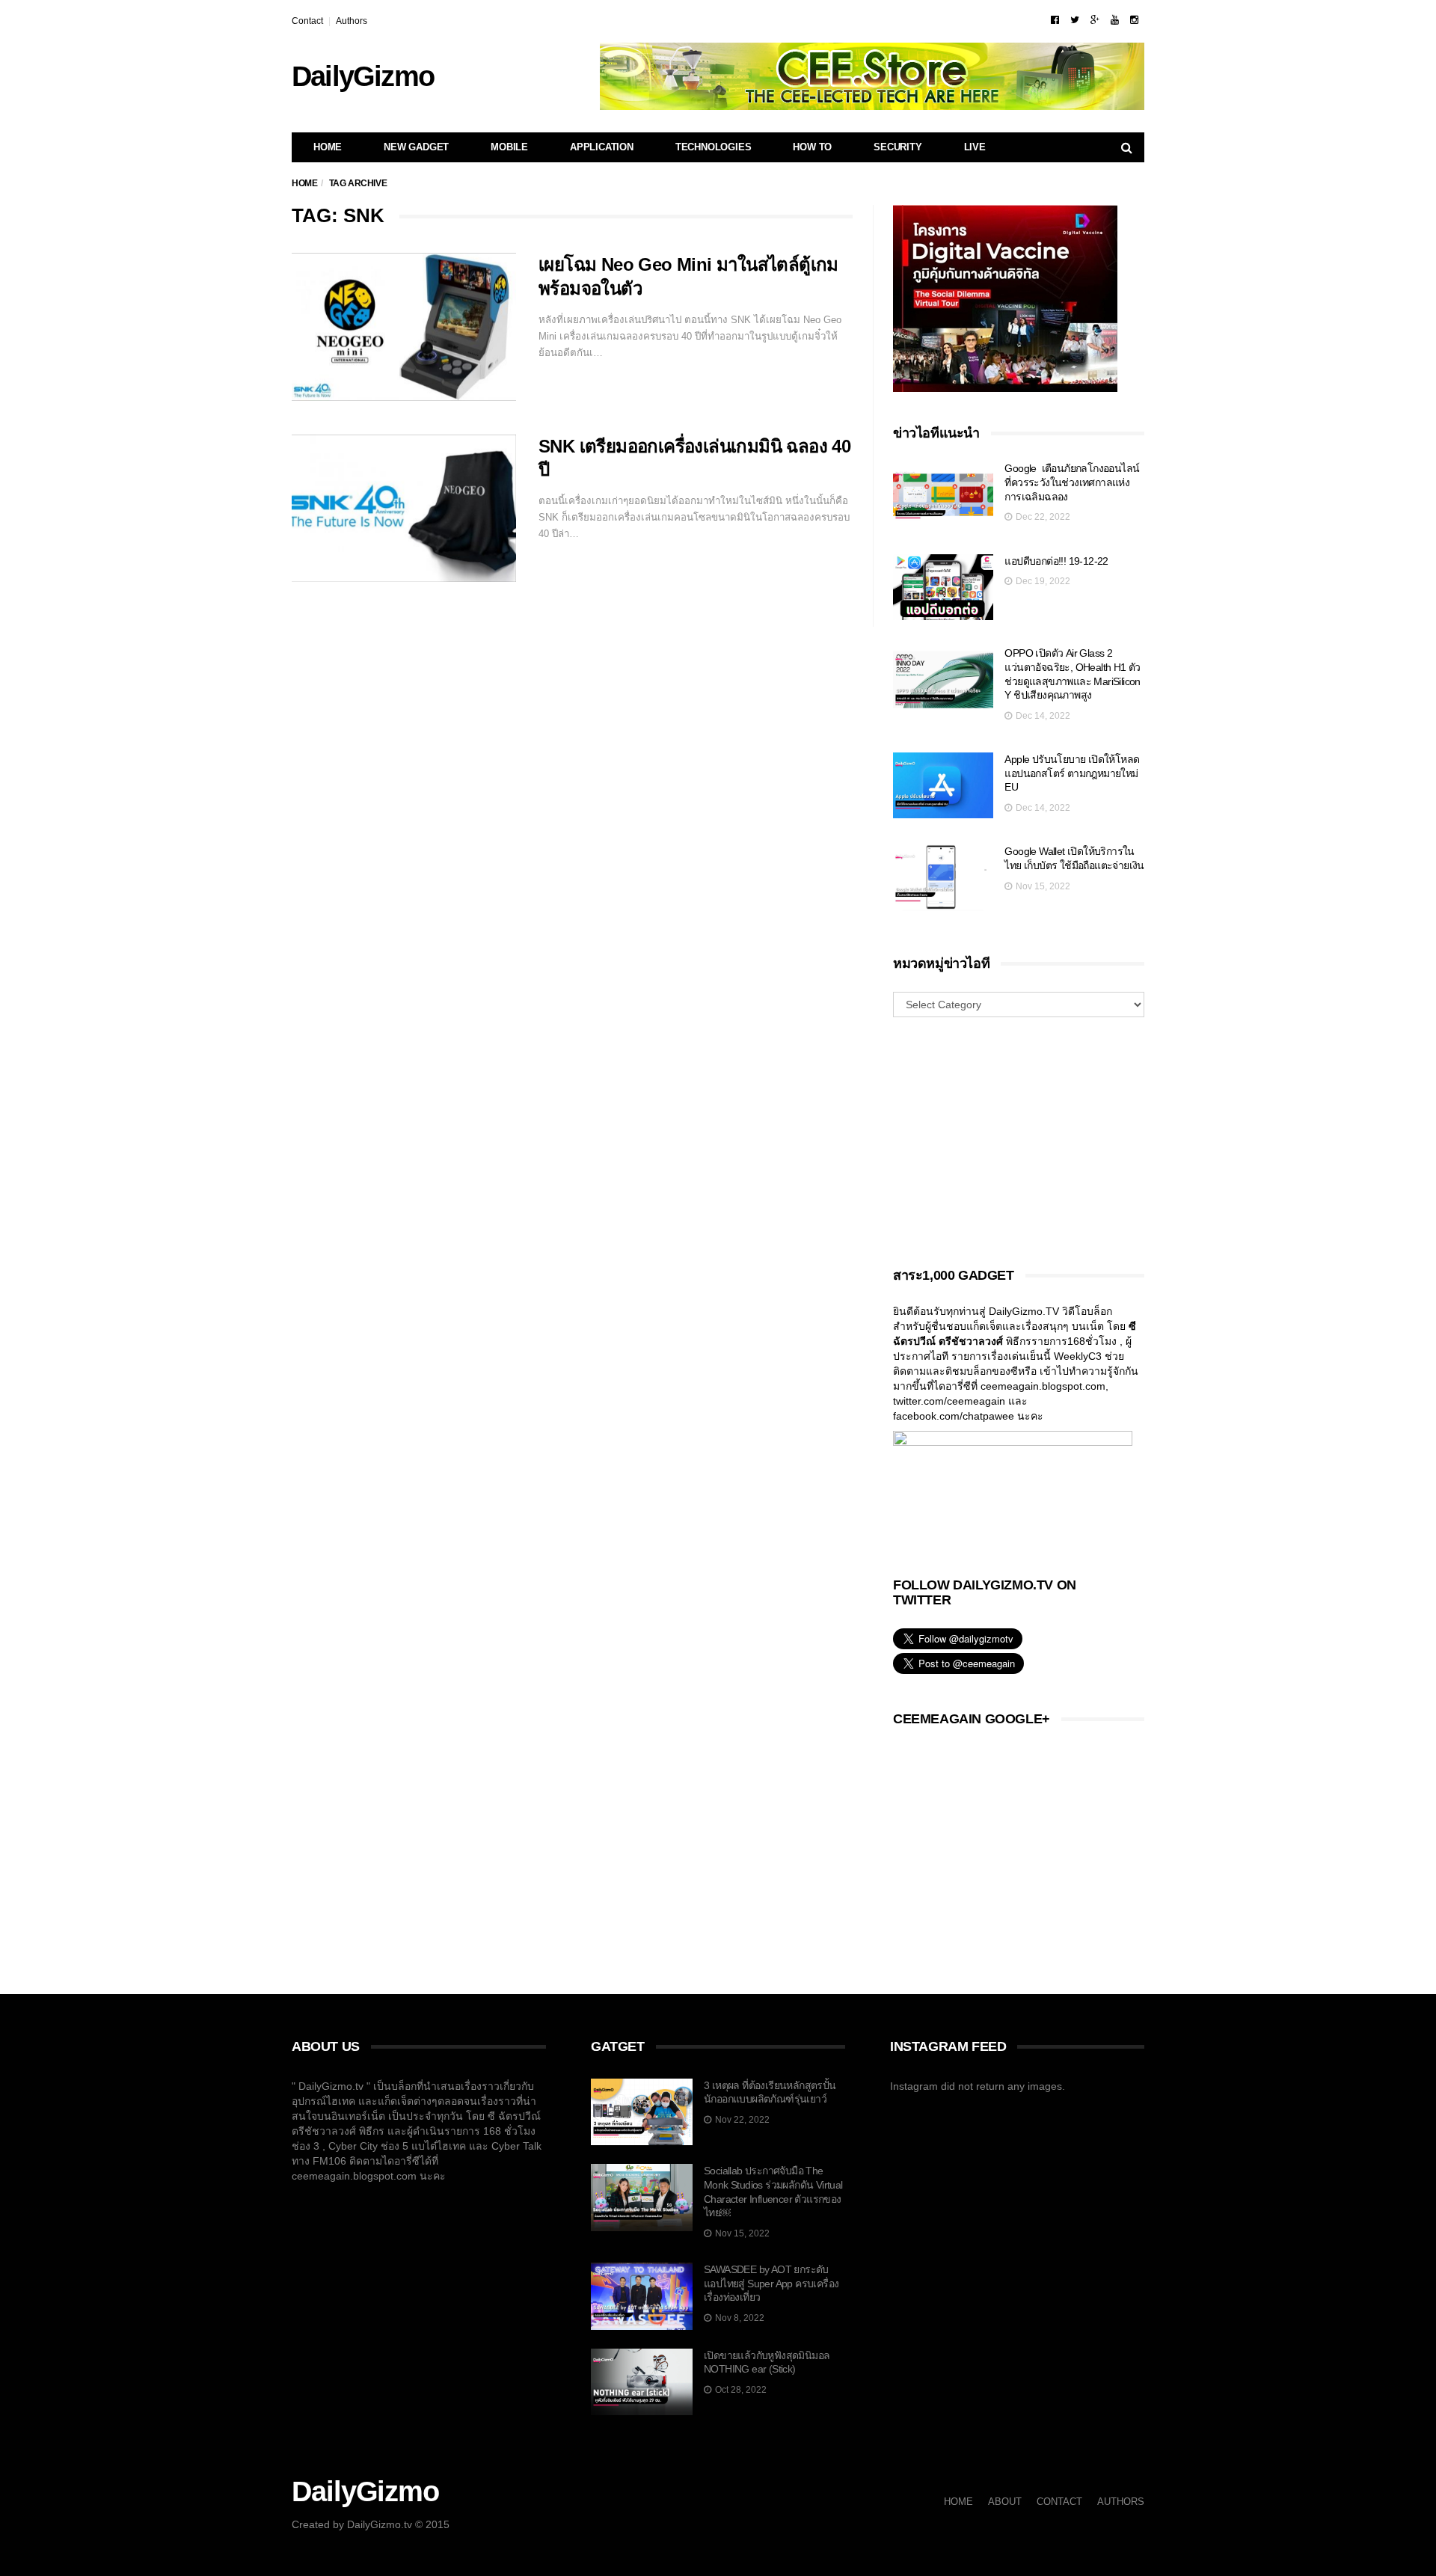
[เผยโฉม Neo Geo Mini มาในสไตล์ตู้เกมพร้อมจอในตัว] (404, 327)
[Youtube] (1115, 20)
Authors (352, 21)
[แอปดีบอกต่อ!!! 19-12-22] (943, 588)
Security (897, 147)
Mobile (509, 147)
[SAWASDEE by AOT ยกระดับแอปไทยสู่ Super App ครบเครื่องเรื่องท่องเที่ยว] (642, 2296)
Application (602, 147)
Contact (307, 21)
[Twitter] (1075, 20)
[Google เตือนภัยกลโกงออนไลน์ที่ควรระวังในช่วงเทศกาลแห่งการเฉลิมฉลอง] (943, 495)
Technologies (714, 147)
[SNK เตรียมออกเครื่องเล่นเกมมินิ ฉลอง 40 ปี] (404, 509)
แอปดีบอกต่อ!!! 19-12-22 (1056, 561)
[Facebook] (1055, 20)
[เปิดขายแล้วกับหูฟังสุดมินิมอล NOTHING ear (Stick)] (642, 2382)
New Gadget (416, 147)
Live (975, 147)
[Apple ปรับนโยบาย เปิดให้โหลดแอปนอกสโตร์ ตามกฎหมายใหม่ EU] (943, 786)
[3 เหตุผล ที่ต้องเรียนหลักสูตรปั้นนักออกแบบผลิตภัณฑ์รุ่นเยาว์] (642, 2112)
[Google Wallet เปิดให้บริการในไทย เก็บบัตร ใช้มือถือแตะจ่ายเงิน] (943, 878)
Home (328, 147)
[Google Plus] (1095, 20)
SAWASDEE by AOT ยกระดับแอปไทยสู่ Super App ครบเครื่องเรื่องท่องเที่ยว (771, 2283)
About (1005, 2502)
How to (812, 147)
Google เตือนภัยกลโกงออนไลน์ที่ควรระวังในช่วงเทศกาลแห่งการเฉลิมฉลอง (1072, 482)
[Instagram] (1134, 20)
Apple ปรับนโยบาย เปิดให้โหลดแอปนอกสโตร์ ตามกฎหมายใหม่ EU (1072, 773)
